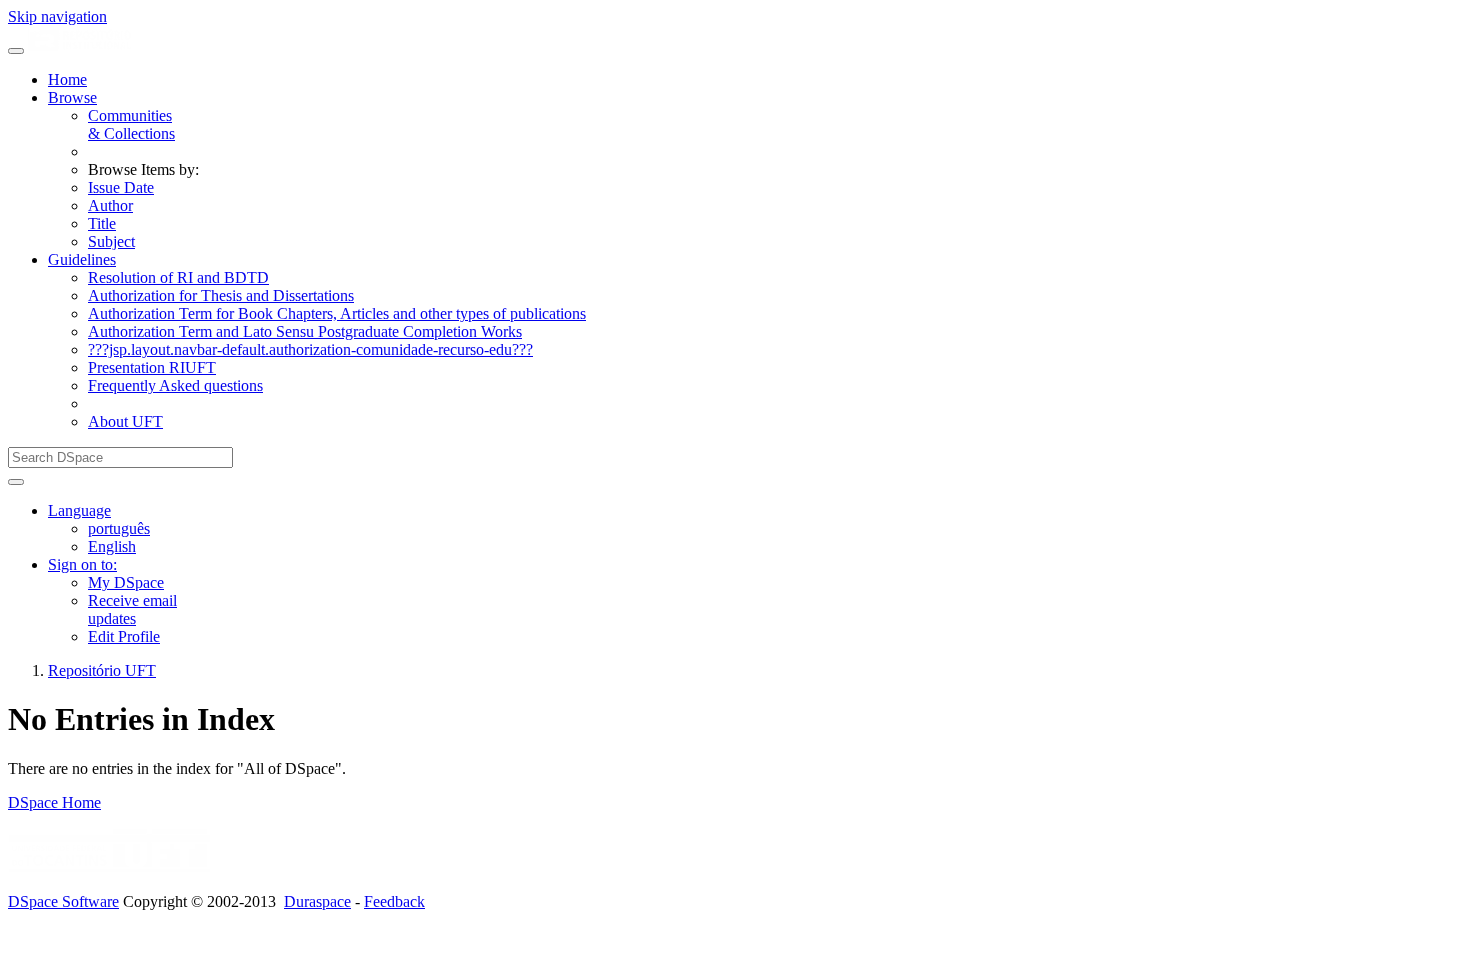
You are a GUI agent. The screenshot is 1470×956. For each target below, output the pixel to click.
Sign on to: (82, 564)
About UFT (125, 421)
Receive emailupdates (132, 609)
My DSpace (126, 582)
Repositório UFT (102, 670)
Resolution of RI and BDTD (178, 277)
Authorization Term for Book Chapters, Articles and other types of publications (337, 313)
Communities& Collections (131, 124)
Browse (72, 97)
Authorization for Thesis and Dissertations (221, 295)
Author (110, 205)
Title (102, 223)
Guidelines (82, 259)
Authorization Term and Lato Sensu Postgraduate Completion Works (305, 331)
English (112, 546)
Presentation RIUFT (152, 367)
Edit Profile (124, 636)
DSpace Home (54, 802)
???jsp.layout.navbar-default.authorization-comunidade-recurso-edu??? (310, 349)
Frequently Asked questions (175, 385)
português (119, 528)
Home (67, 79)
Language (79, 510)
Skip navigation (57, 16)
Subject (111, 241)
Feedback (394, 901)
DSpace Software (63, 901)
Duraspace (317, 901)
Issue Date (121, 187)
